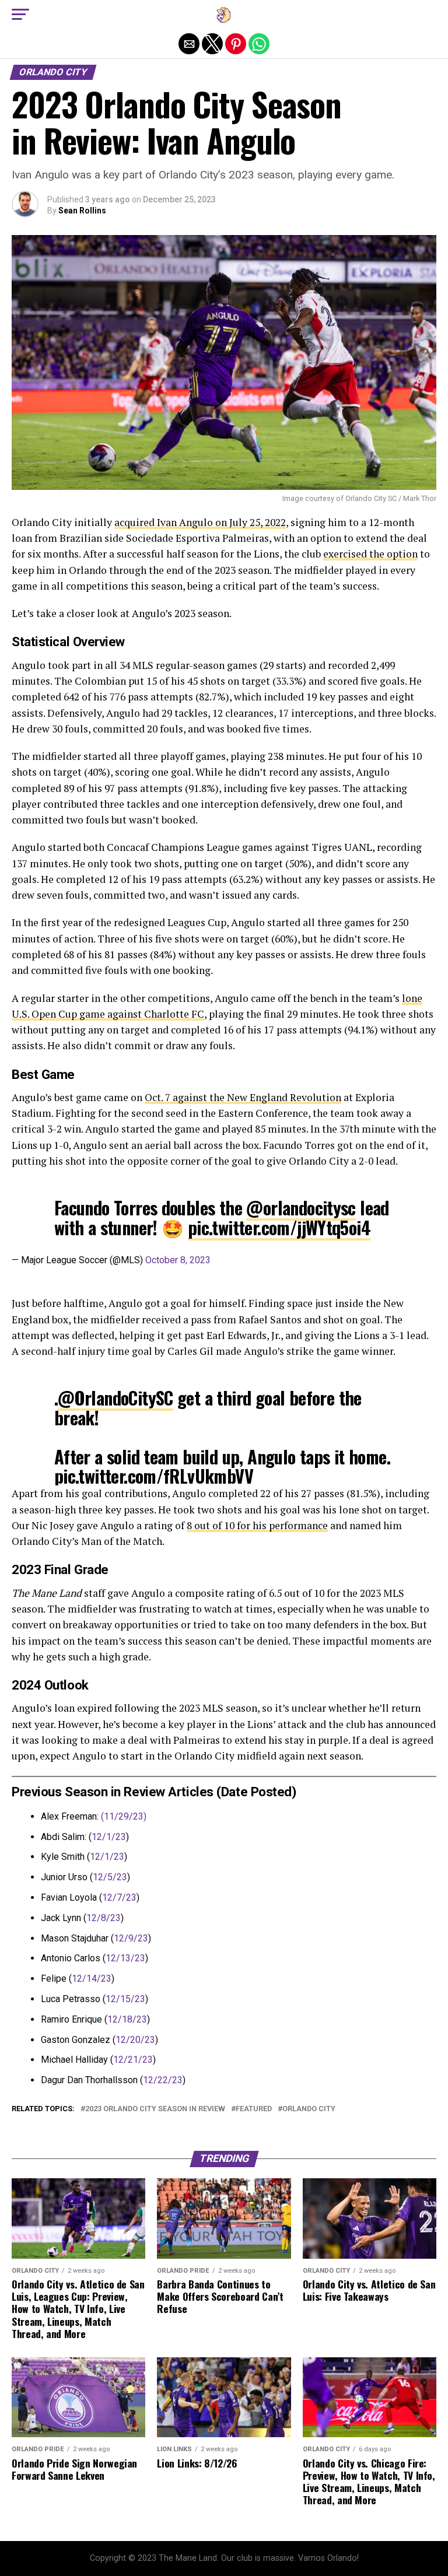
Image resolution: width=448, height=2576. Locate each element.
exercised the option (370, 554)
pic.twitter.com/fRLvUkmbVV (154, 1476)
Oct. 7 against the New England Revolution (243, 1097)
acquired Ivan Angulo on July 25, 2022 (200, 522)
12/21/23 (133, 2060)
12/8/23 (104, 1918)
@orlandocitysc (301, 1208)
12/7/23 (119, 1897)
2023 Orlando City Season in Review (155, 2109)
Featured (254, 2109)
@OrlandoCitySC (116, 1398)
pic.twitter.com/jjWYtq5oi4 (279, 1227)
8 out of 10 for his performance (257, 1525)
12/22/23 (163, 2080)
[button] (20, 15)
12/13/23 (125, 1958)
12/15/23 (125, 1999)
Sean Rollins (82, 211)
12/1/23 (109, 1837)
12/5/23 (110, 1877)
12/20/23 (135, 2040)
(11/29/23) (124, 1816)
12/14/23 (92, 1979)
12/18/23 (127, 2019)
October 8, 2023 (178, 1260)
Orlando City (309, 2109)
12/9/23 (131, 1938)
